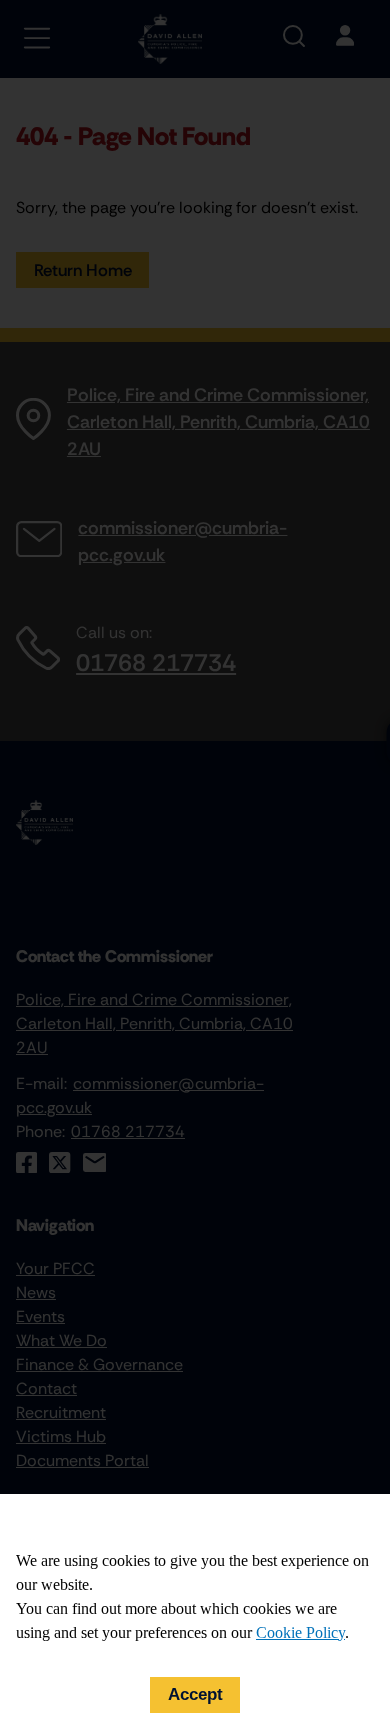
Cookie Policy (300, 1632)
